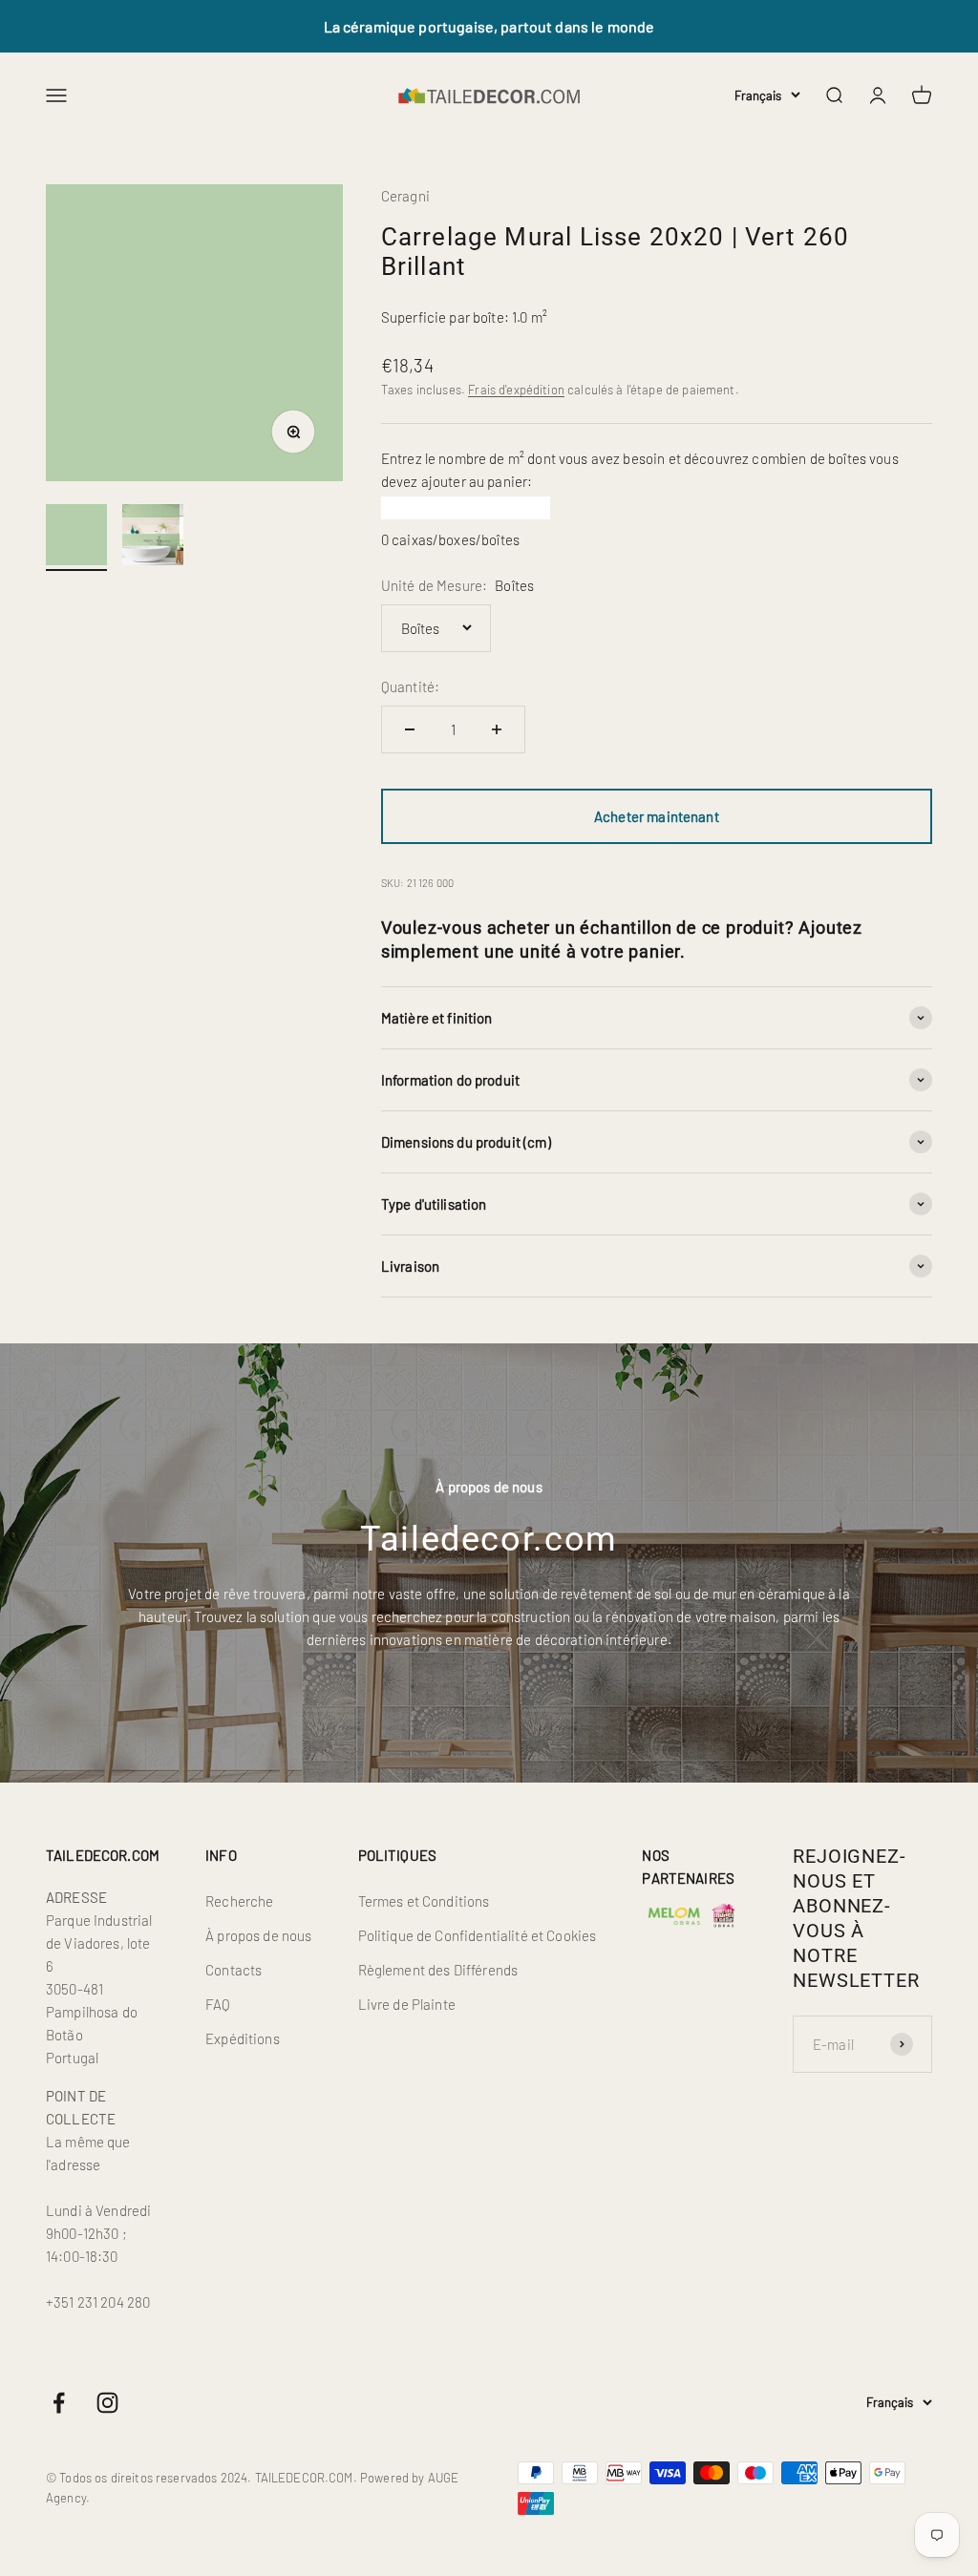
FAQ (218, 2004)
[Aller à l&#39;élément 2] (153, 538)
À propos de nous (258, 1935)
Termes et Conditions (424, 1901)
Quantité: (410, 686)
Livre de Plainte (407, 2004)
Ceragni (405, 196)
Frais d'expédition (516, 390)
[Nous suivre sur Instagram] (107, 2403)
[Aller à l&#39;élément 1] (76, 538)
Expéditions (243, 2038)
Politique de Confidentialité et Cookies (478, 1935)
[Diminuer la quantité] (410, 729)
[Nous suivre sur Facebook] (59, 2403)
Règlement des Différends (438, 1970)
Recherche (239, 1901)
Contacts (234, 1970)
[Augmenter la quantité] (497, 729)
